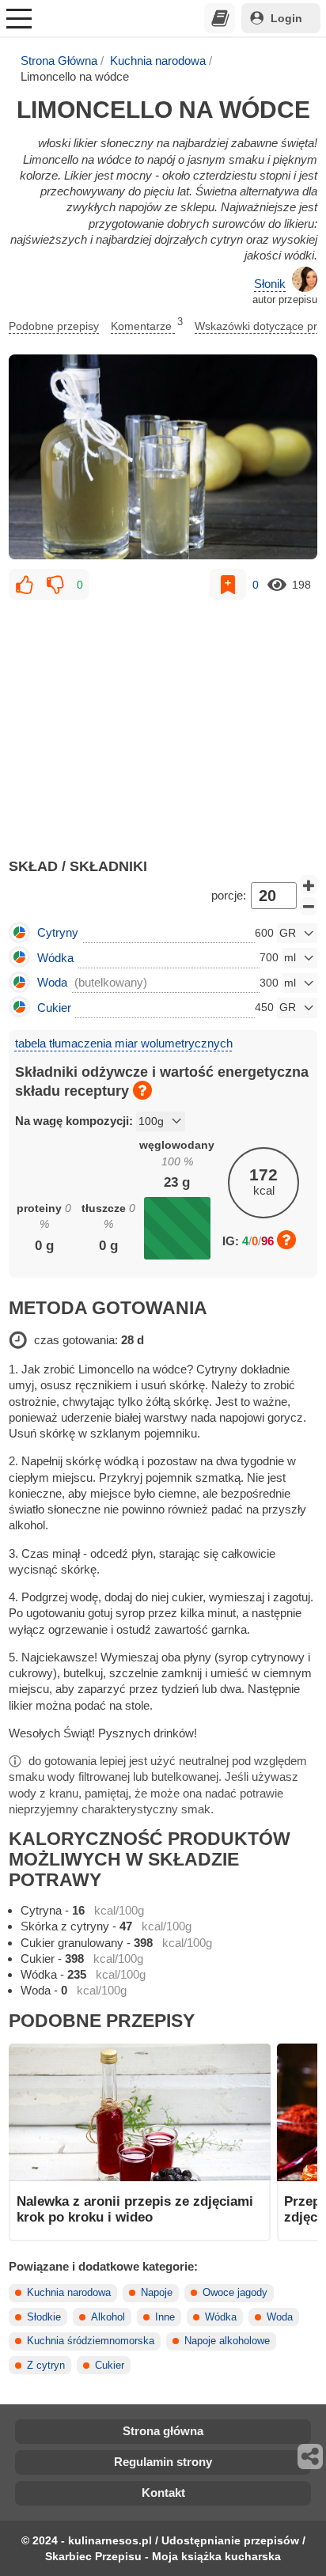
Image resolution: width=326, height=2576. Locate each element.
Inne (165, 2317)
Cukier (110, 2366)
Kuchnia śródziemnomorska (91, 2341)
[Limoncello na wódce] (163, 457)
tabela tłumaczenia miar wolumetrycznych (124, 1043)
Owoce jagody (235, 2293)
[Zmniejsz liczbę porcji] (309, 907)
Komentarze (147, 324)
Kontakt (163, 2493)
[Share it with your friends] (311, 2457)
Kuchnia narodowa (158, 61)
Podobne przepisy (54, 326)
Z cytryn (46, 2366)
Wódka (221, 2317)
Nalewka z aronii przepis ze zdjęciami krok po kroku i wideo (135, 2209)
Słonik (270, 284)
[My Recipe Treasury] (220, 18)
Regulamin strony (163, 2462)
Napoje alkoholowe (227, 2341)
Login (286, 18)
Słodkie (44, 2317)
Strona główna (163, 2431)
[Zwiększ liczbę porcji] (309, 885)
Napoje (157, 2293)
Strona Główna (59, 61)
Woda (280, 2317)
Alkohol (108, 2317)
